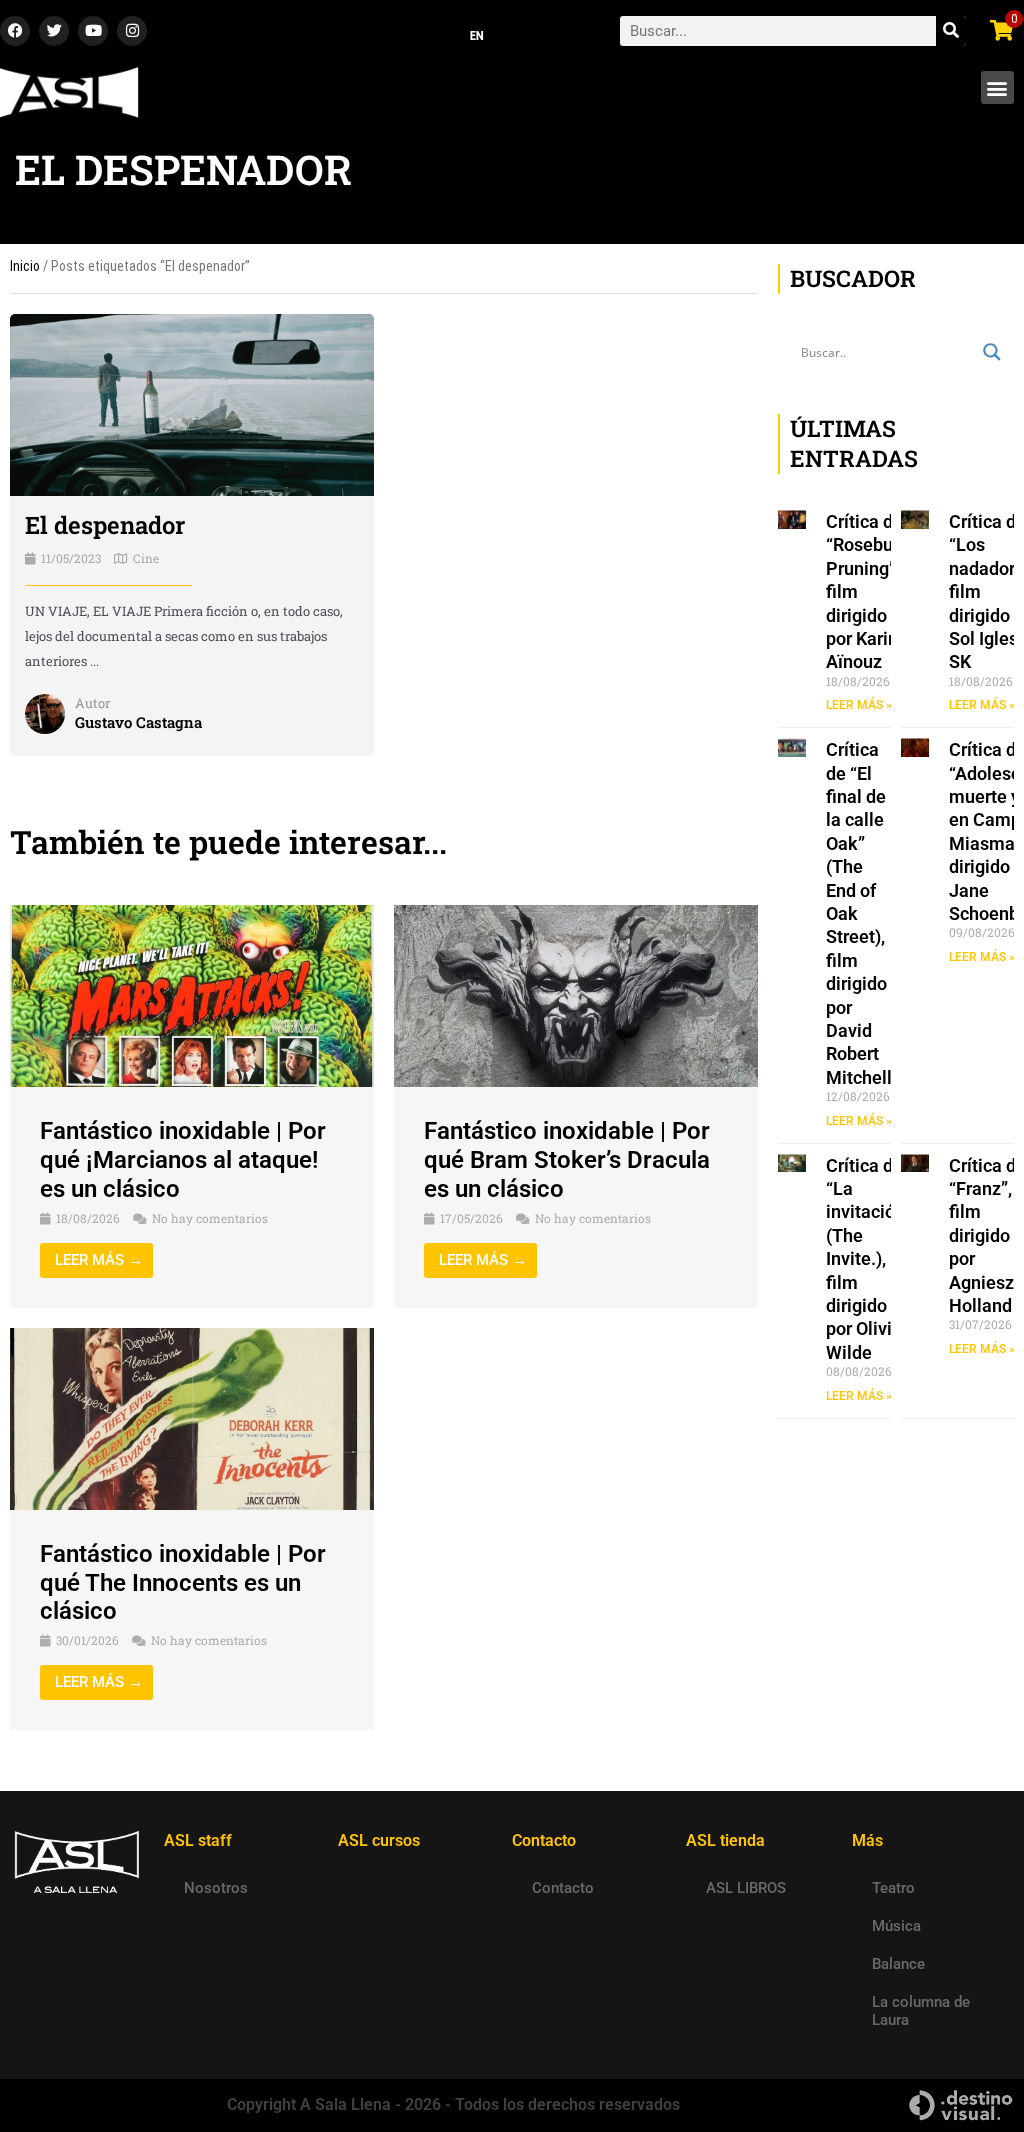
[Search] (951, 31)
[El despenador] (192, 404)
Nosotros (216, 1888)
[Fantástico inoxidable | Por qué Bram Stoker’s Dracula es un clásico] (576, 995)
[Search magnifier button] (992, 352)
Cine (146, 558)
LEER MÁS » (859, 705)
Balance (898, 1964)
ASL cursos (379, 1840)
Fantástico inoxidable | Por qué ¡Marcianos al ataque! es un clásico (183, 1160)
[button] (997, 87)
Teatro (893, 1888)
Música (896, 1926)
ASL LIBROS (746, 1888)
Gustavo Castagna (138, 722)
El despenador (105, 525)
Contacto (563, 1888)
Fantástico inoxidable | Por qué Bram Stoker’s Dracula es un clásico (567, 1160)
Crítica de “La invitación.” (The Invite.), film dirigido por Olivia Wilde (870, 1259)
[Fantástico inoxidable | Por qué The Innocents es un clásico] (192, 1418)
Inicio (25, 266)
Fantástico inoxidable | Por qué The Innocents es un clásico (183, 1583)
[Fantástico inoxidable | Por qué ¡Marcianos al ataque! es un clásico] (192, 995)
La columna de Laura (921, 2011)
